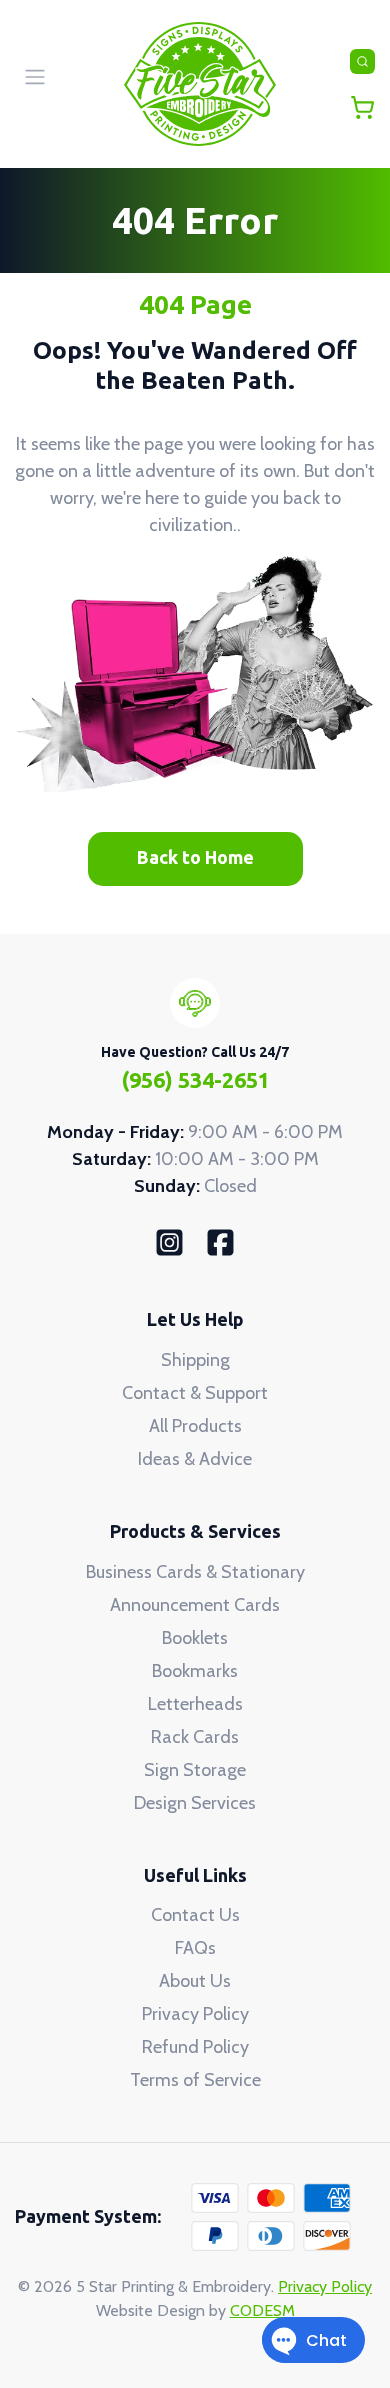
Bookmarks (195, 1671)
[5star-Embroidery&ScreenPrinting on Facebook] (220, 1241)
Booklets (195, 1638)
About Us (195, 1981)
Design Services (195, 1803)
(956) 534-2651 (195, 1080)
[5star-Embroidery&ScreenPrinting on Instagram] (169, 1241)
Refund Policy (195, 2047)
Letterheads (195, 1704)
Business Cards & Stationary (195, 1572)
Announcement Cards (195, 1605)
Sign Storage (195, 1770)
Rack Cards (195, 1737)
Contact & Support (195, 1393)
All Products (195, 1426)
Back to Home (195, 857)
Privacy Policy (195, 2014)
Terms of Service (195, 2080)
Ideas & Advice (195, 1459)
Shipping (195, 1360)
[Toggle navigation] (362, 61)
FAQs (195, 1948)
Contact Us (195, 1915)
